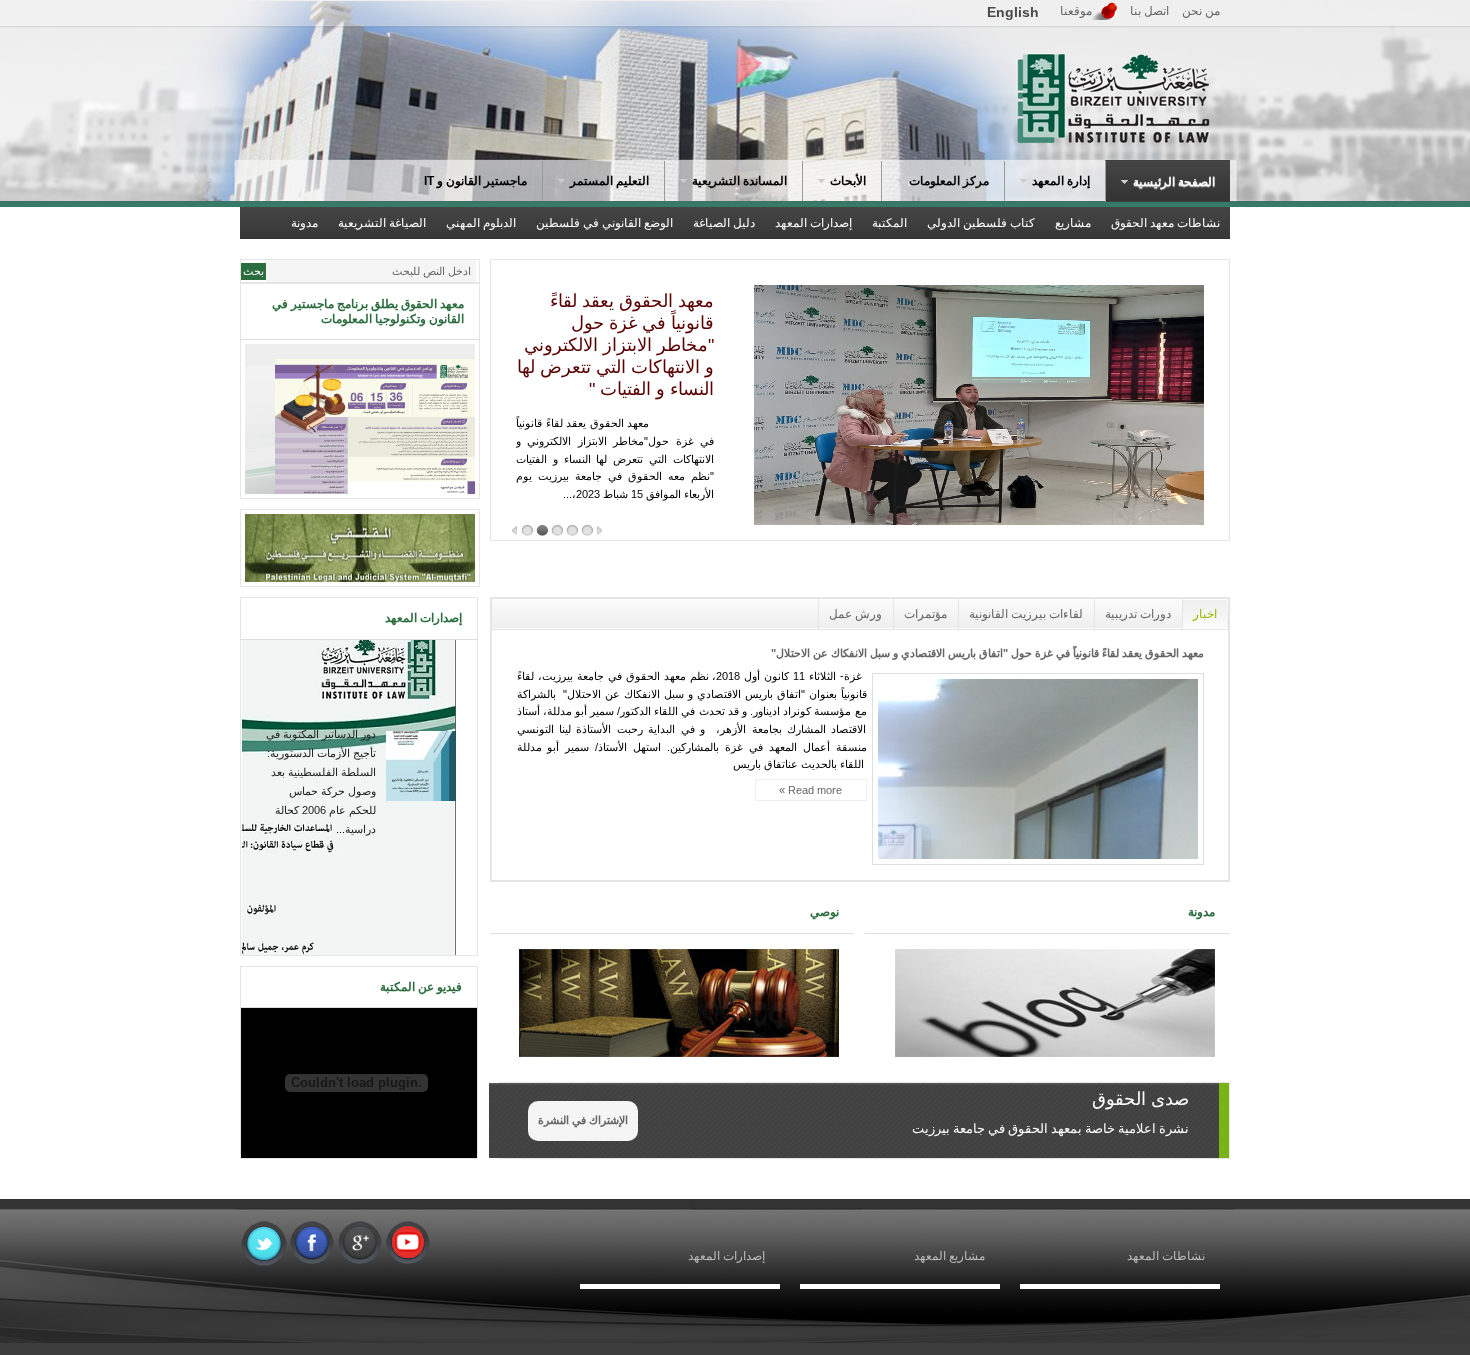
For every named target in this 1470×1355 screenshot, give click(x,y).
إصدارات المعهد (726, 1256)
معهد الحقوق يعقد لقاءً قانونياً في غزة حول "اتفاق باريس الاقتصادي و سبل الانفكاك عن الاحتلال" (987, 653)
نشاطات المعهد (1166, 1256)
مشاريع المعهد (949, 1256)
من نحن (1201, 11)
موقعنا (1076, 11)
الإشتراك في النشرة (583, 1120)
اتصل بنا (1149, 11)
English (1013, 12)
